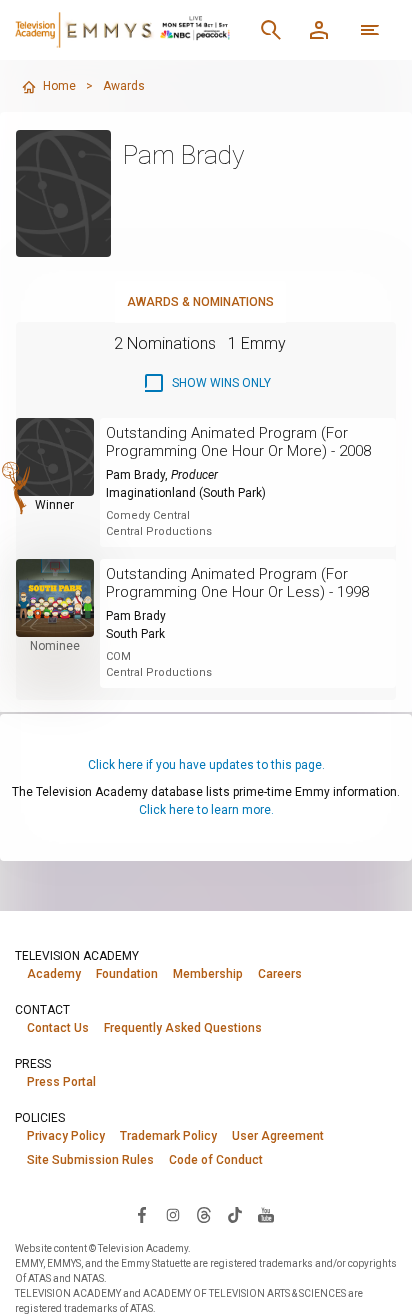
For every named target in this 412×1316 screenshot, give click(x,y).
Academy (54, 974)
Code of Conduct (216, 1160)
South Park (135, 634)
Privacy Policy (66, 1136)
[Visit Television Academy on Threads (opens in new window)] (204, 1214)
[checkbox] (206, 383)
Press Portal (61, 1082)
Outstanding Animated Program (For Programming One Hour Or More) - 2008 (238, 442)
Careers (280, 974)
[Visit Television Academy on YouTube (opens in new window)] (266, 1214)
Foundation (127, 974)
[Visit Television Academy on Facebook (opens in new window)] (142, 1214)
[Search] (271, 30)
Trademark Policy (168, 1136)
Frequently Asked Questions (183, 1028)
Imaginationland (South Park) (186, 493)
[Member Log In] (319, 30)
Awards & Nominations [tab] (200, 302)
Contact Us (58, 1028)
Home (59, 86)
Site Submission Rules (90, 1160)
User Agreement (278, 1136)
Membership (208, 974)
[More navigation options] (370, 30)
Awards (124, 86)
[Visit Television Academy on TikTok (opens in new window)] (235, 1214)
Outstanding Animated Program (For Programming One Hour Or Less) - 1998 (237, 583)
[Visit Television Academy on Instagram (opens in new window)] (173, 1214)
